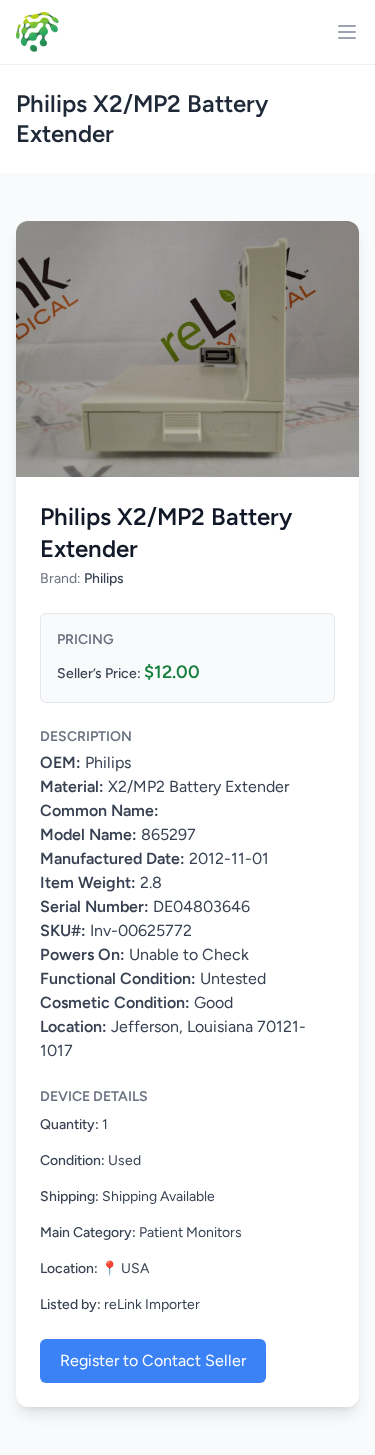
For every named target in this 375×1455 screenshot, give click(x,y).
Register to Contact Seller (153, 1360)
